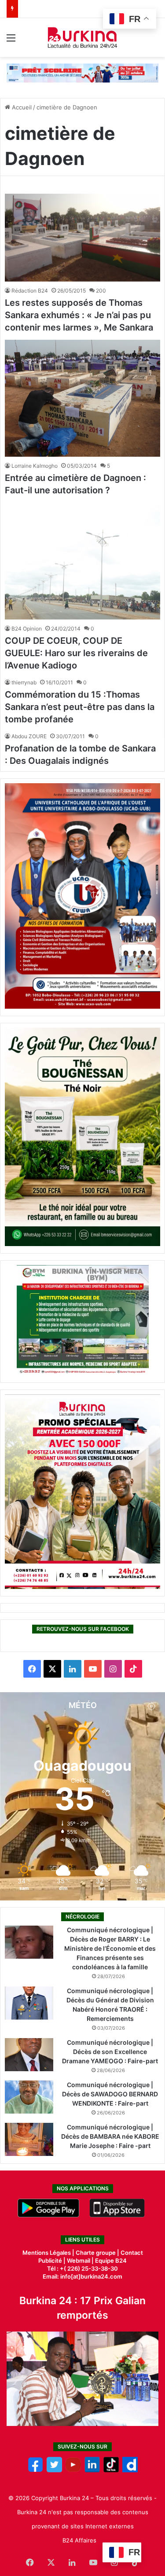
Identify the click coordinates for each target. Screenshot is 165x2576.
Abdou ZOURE (29, 736)
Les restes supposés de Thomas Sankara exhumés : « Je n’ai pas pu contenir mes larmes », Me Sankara (79, 315)
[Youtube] (73, 2470)
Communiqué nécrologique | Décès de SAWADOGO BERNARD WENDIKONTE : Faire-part (110, 2094)
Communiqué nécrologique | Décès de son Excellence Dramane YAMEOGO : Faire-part (110, 2052)
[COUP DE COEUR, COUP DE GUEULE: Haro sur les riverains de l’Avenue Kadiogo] (82, 561)
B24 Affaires (79, 2540)
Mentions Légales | (49, 2253)
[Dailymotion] (130, 2470)
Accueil (21, 107)
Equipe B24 (110, 2261)
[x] (54, 2470)
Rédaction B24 (30, 291)
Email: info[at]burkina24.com (82, 2276)
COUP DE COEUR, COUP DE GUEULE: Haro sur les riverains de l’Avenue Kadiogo (76, 653)
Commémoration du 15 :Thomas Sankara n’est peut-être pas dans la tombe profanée (80, 707)
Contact (132, 2253)
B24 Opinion (27, 629)
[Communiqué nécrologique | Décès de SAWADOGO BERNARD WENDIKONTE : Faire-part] (29, 2097)
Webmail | (80, 2261)
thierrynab (24, 682)
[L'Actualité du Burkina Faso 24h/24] (82, 38)
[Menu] (11, 41)
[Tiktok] (111, 2470)
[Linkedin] (92, 2470)
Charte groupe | (98, 2253)
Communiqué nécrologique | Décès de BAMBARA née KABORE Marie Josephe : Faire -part (110, 2136)
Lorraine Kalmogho (35, 466)
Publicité (50, 2261)
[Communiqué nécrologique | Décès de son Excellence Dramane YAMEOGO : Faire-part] (29, 2055)
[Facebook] (35, 2470)
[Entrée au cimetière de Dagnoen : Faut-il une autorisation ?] (82, 398)
